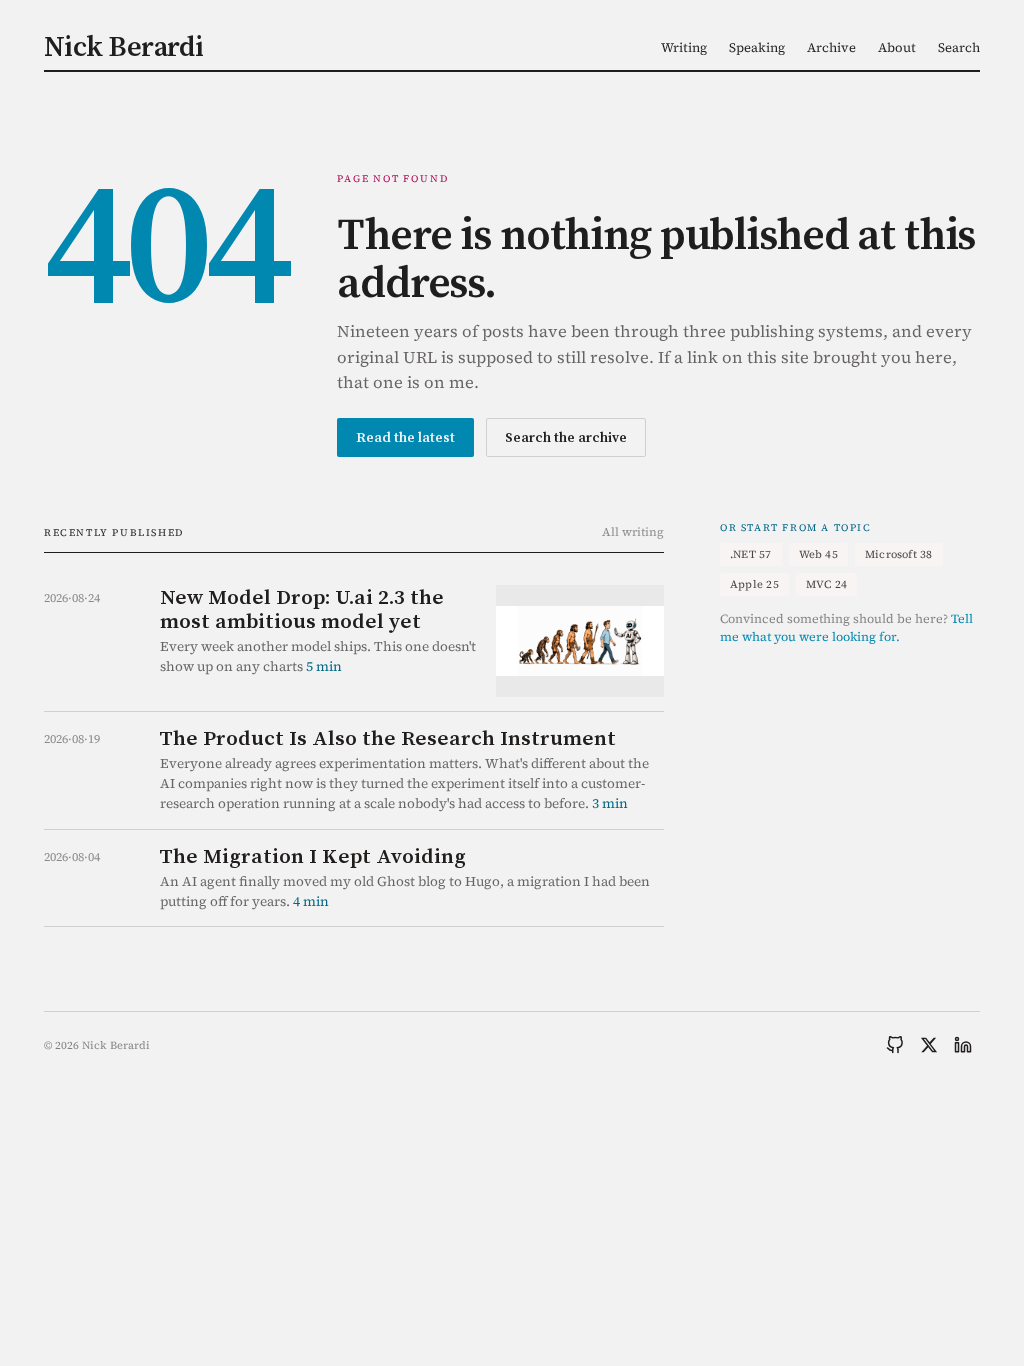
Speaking (757, 47)
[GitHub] (895, 1045)
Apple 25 (754, 584)
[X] (929, 1045)
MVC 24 (826, 584)
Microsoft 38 (899, 554)
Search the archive (566, 437)
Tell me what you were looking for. (846, 628)
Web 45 (818, 554)
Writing (684, 47)
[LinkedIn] (963, 1045)
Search (959, 47)
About (897, 47)
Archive (831, 47)
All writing (633, 532)
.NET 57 (751, 554)
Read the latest (405, 437)
